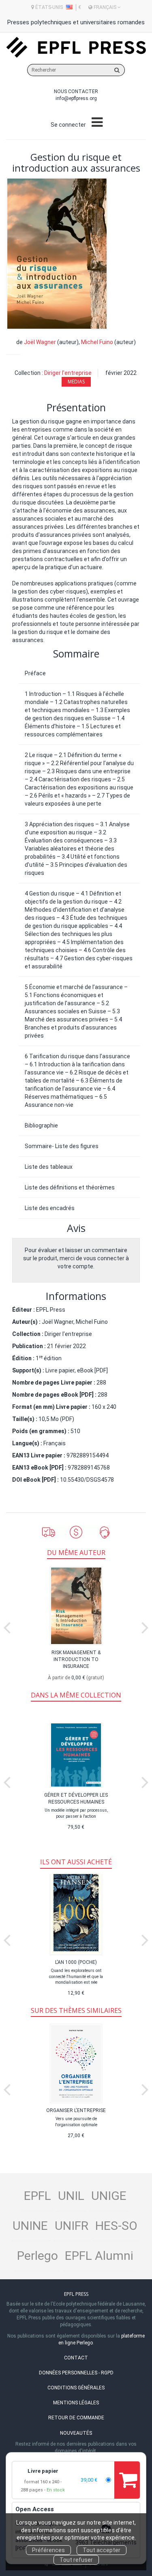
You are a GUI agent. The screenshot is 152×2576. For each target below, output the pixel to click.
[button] (57, 254)
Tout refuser (76, 2560)
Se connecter (68, 125)
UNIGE (109, 2196)
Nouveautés (76, 2433)
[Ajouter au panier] (127, 2480)
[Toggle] (97, 123)
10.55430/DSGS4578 (87, 1480)
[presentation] (7, 1626)
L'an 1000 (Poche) (76, 1962)
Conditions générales (76, 2388)
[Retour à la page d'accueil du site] (76, 48)
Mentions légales (76, 2403)
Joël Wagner (40, 342)
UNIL (71, 2196)
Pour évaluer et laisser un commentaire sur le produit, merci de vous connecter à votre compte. (76, 1258)
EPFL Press (51, 1310)
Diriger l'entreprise (68, 373)
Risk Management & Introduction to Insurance (76, 1659)
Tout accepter (102, 2550)
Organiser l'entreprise (76, 2110)
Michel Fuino (97, 342)
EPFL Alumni (99, 2256)
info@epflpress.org (76, 98)
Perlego (37, 2256)
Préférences (48, 2550)
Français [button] (105, 7)
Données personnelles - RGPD (76, 2373)
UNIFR (72, 2226)
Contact (76, 2358)
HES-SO (116, 2226)
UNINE (30, 2226)
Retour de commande (76, 2418)
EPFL (37, 2196)
